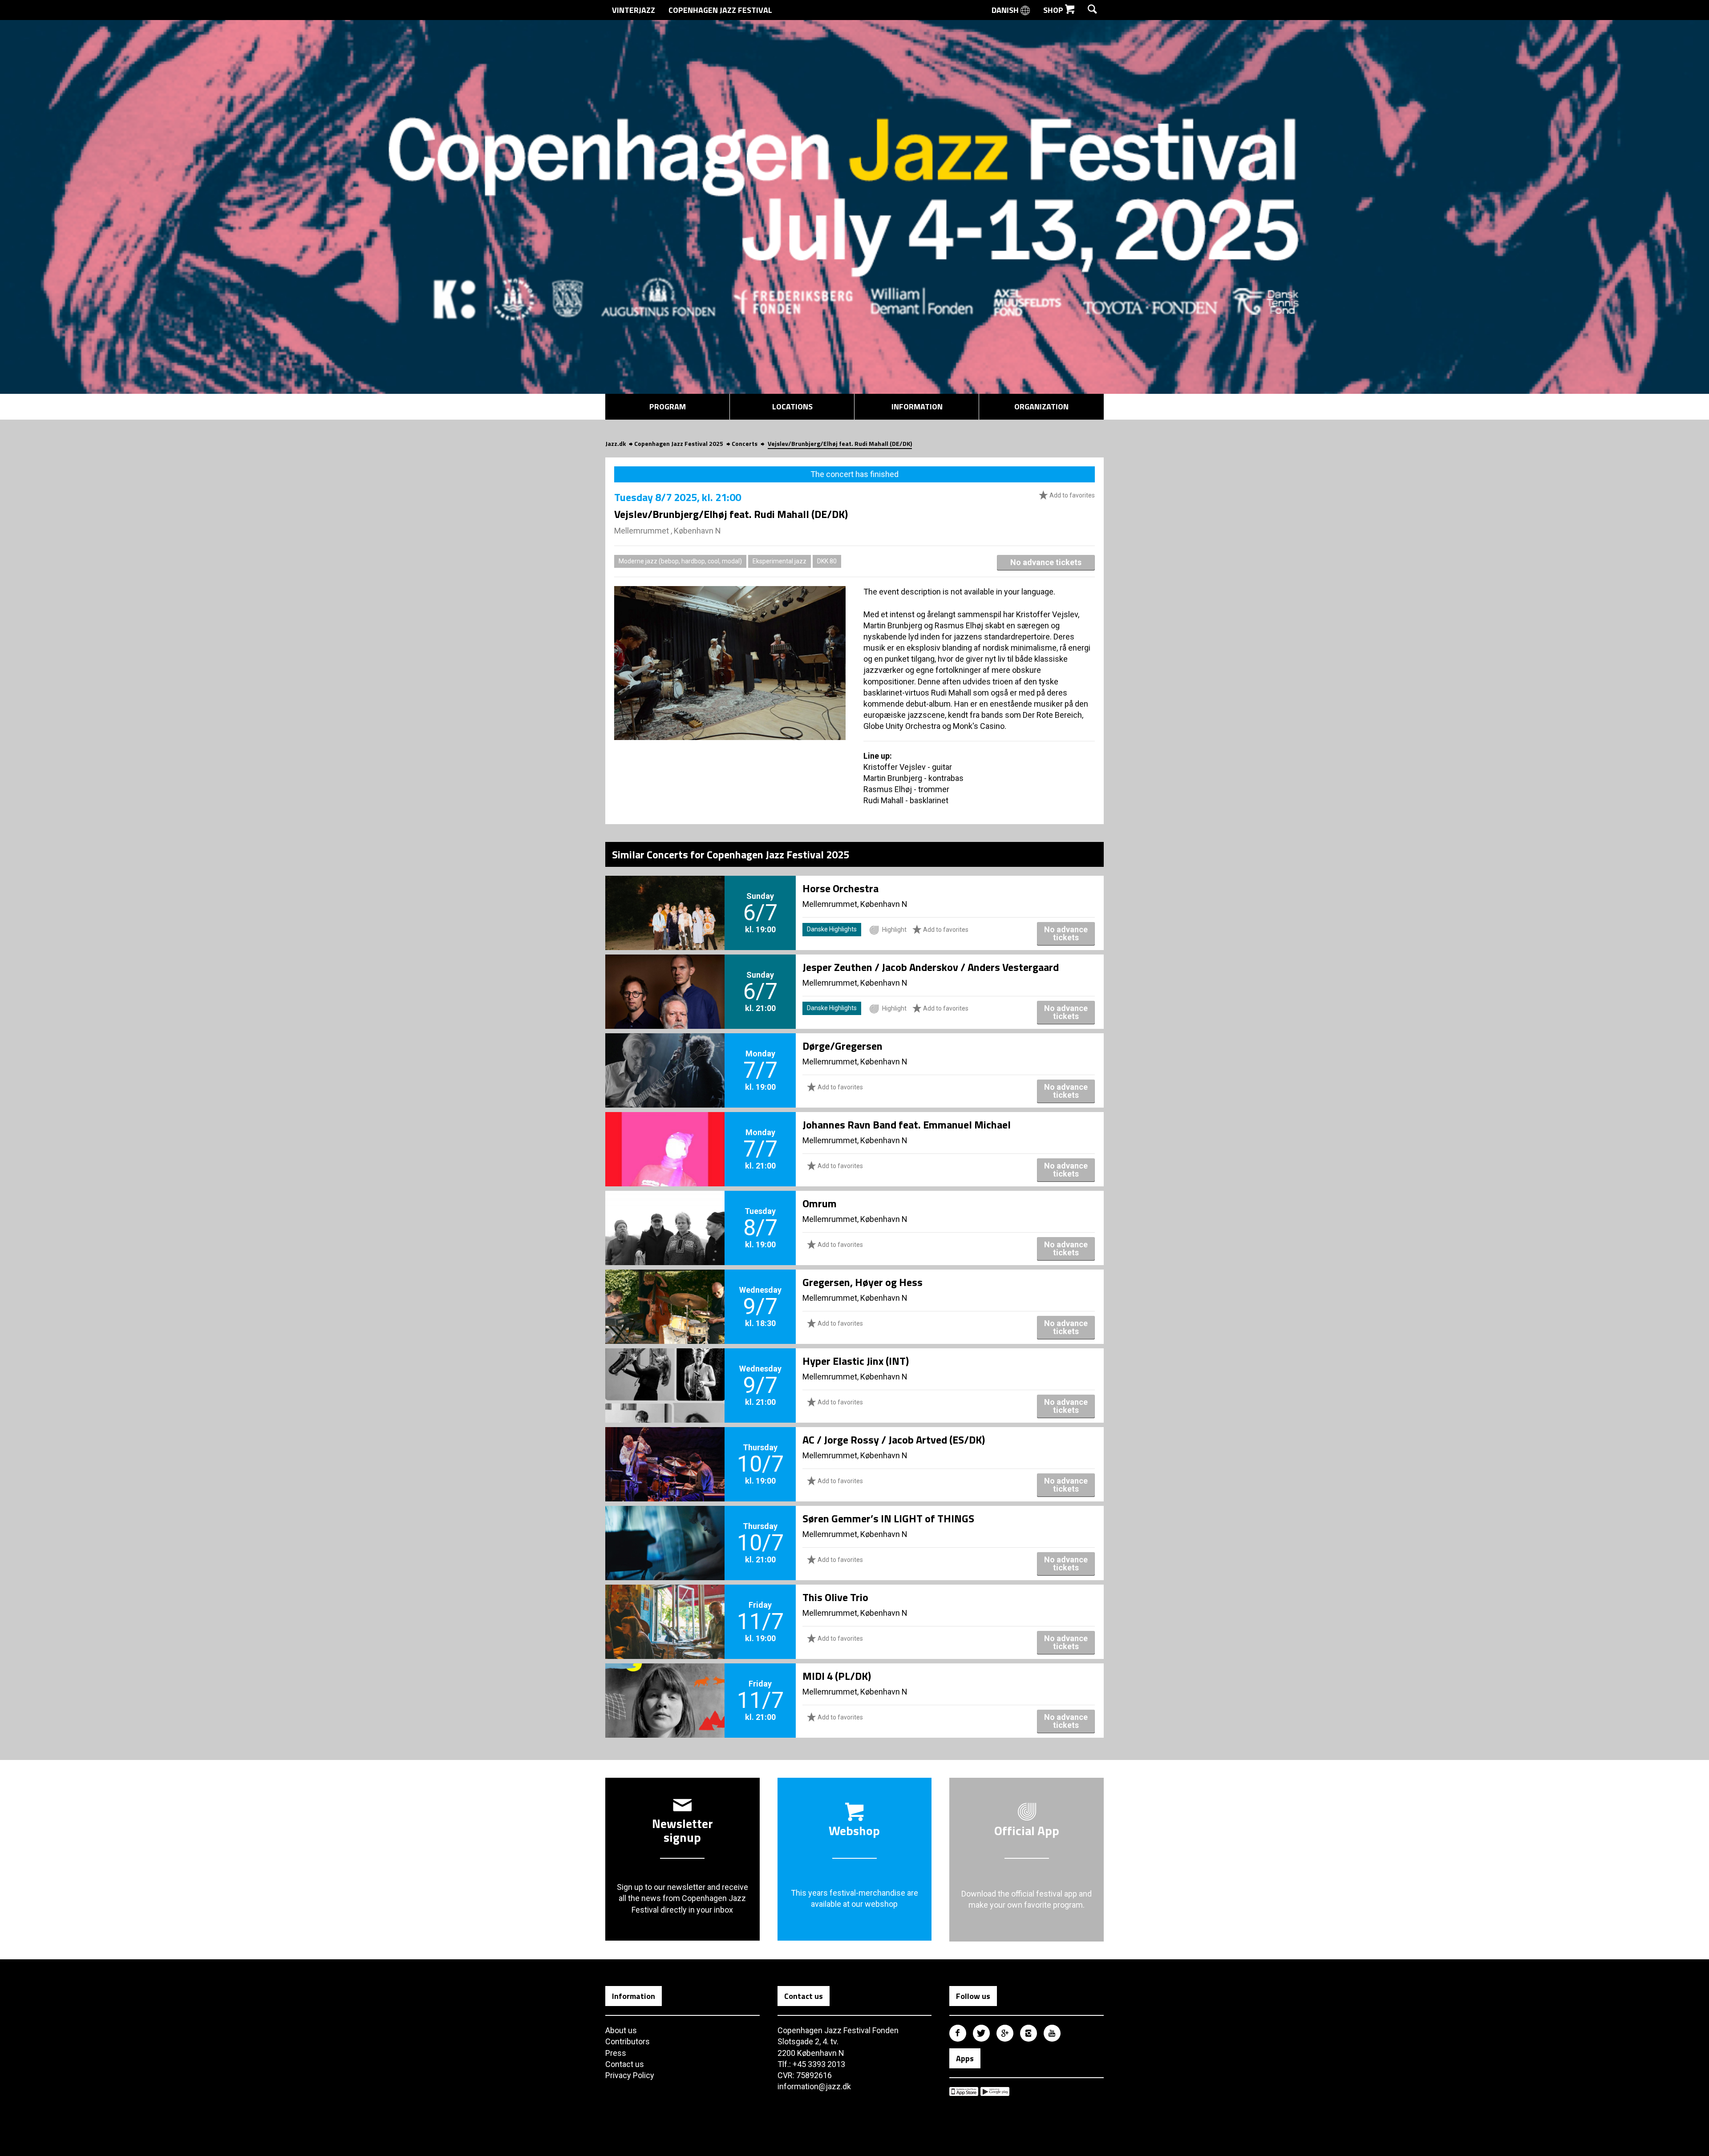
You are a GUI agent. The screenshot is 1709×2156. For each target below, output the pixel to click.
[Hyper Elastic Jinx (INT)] (665, 1371)
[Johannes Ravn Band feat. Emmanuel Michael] (665, 1134)
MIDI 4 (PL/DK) (837, 1676)
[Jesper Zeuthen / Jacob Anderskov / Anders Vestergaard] (665, 977)
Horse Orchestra (840, 888)
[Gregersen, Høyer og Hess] (665, 1292)
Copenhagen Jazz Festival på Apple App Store (964, 2091)
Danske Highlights (832, 929)
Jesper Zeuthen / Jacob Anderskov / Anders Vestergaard (931, 967)
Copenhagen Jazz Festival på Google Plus (1005, 2033)
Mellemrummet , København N (668, 531)
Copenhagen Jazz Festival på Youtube (1052, 2033)
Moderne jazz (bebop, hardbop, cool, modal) (680, 561)
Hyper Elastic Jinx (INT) (856, 1361)
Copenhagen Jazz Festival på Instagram (1029, 2033)
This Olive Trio (835, 1597)
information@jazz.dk (814, 2086)
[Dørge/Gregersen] (665, 1056)
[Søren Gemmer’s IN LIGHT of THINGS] (665, 1528)
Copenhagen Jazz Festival (720, 10)
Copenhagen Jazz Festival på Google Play (995, 2091)
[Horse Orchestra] (665, 898)
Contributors (628, 2041)
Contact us (625, 2064)
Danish (1006, 10)
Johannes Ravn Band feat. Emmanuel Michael (907, 1125)
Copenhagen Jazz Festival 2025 (679, 443)
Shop (1054, 10)
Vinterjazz (634, 10)
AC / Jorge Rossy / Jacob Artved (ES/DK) (894, 1440)
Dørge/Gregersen (842, 1046)
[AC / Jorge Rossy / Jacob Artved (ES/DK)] (665, 1449)
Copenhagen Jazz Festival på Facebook (958, 2033)
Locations (792, 407)
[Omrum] (665, 1213)
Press (616, 2053)
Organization (1041, 407)
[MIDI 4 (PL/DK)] (665, 1686)
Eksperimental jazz (780, 561)
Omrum (820, 1203)
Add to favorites (1071, 495)
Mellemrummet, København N (855, 904)
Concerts (745, 443)
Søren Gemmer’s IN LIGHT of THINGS (888, 1518)
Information (917, 407)
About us (621, 2030)
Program (668, 407)
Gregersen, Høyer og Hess (863, 1282)
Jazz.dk (616, 443)
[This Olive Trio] (665, 1607)
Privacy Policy (630, 2075)
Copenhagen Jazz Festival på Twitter (981, 2033)
